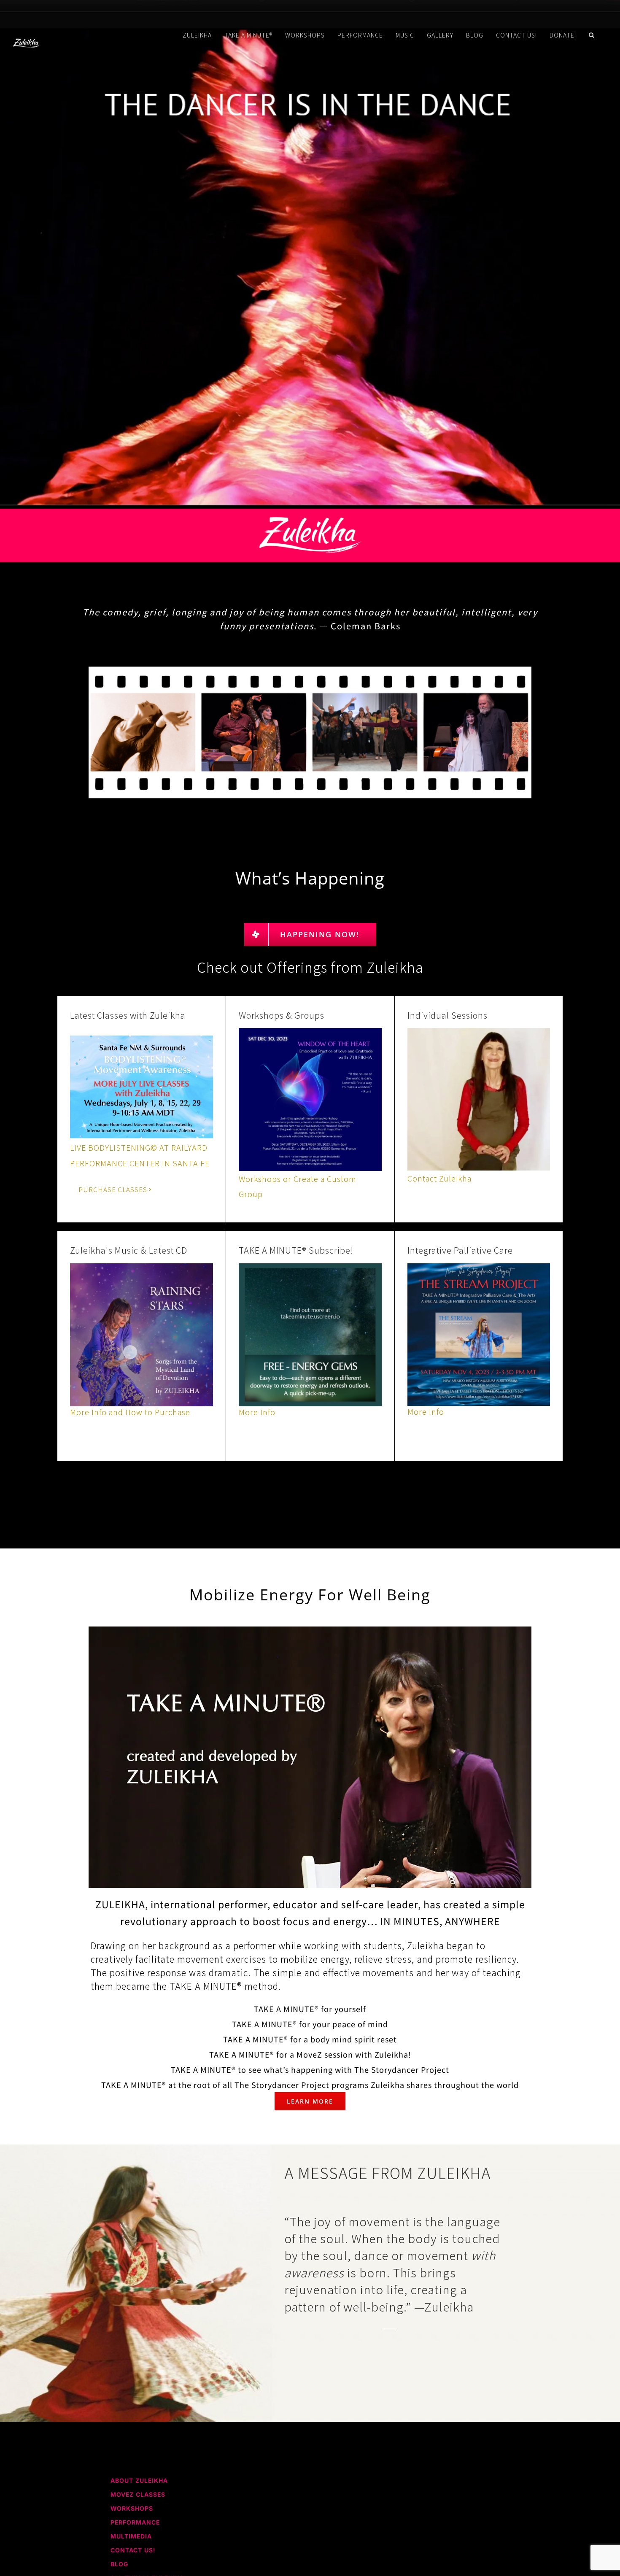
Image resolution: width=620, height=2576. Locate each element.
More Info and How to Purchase (130, 1412)
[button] (592, 35)
